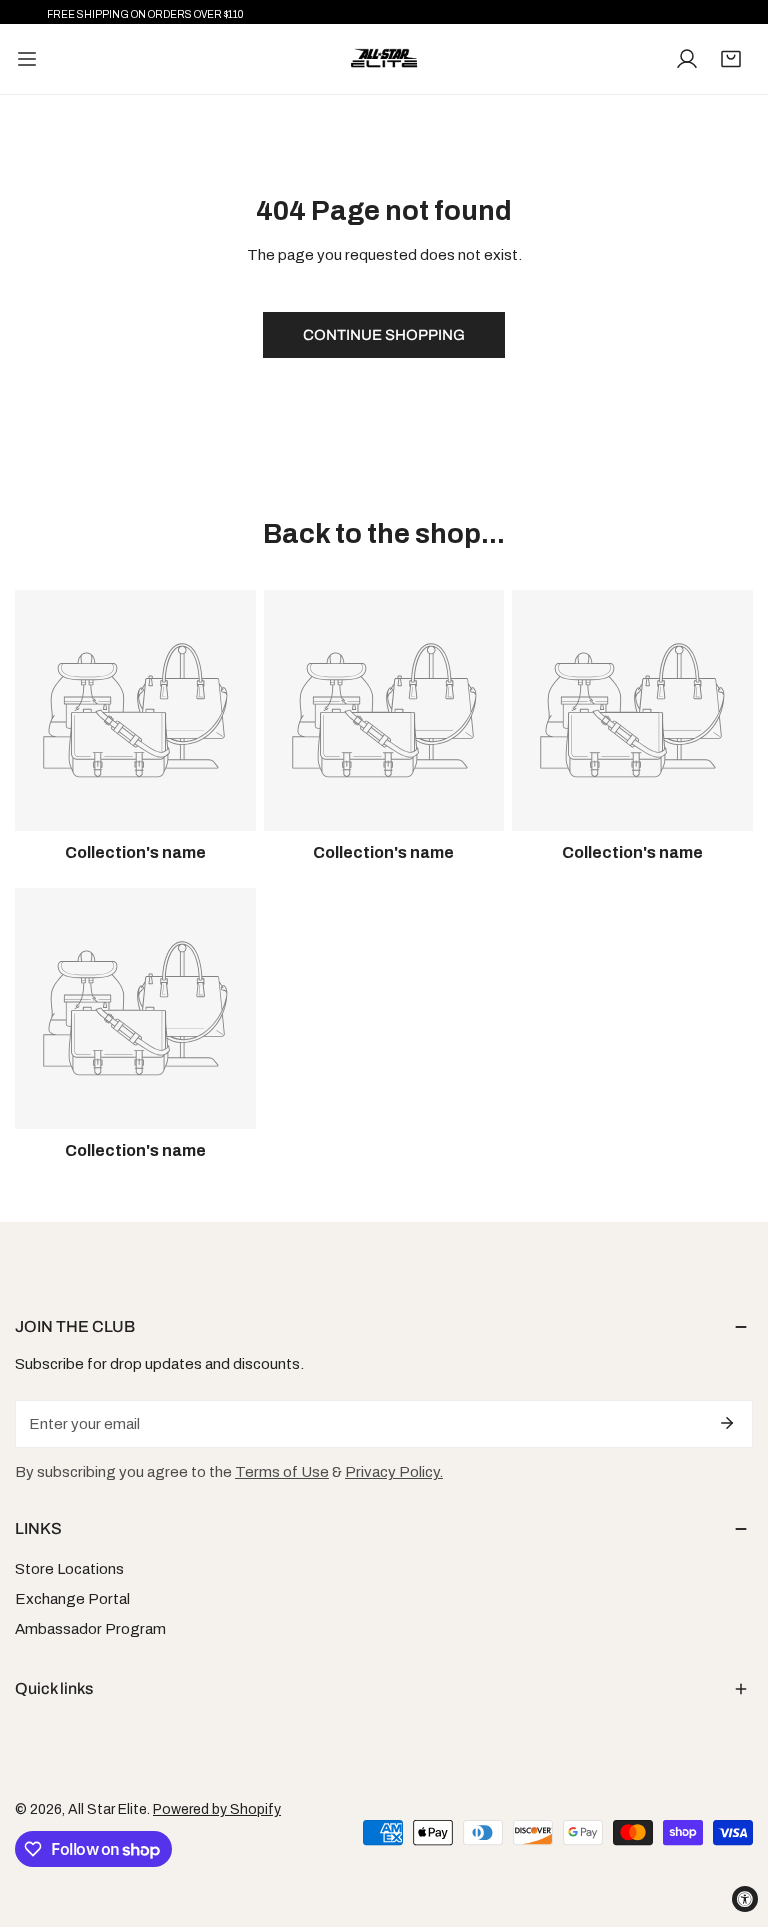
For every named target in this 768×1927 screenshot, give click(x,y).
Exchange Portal (72, 1599)
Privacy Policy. (394, 1472)
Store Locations (69, 1569)
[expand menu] (27, 59)
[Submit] (727, 1423)
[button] (731, 59)
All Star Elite (107, 1809)
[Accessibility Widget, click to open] (745, 1899)
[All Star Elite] (384, 59)
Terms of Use (282, 1472)
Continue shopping (384, 335)
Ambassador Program (90, 1629)
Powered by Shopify (217, 1809)
